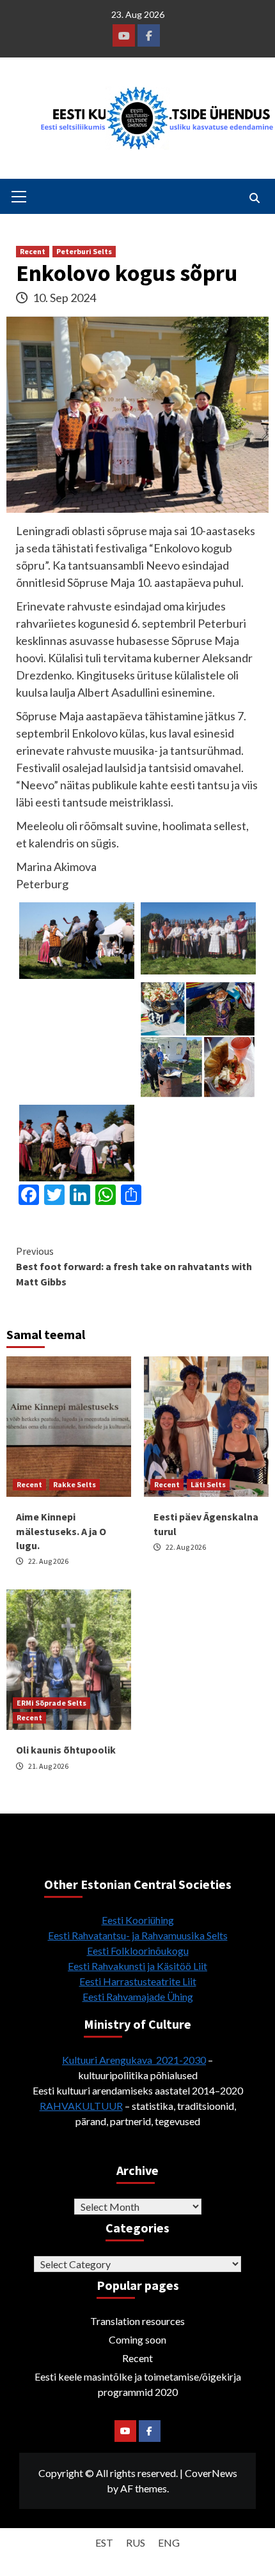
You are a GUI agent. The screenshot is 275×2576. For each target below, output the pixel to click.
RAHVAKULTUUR (81, 2106)
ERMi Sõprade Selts (51, 1703)
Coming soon (137, 2339)
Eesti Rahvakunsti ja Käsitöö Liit (137, 1966)
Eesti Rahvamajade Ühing (138, 1996)
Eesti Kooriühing (138, 1920)
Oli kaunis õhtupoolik (66, 1750)
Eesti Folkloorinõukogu (138, 1951)
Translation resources (137, 2321)
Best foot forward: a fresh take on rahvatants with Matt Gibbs (134, 1266)
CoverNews (211, 2473)
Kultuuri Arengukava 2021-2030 (134, 2060)
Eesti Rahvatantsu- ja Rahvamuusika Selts (138, 1935)
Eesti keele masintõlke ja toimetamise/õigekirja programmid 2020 (138, 2384)
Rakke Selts (75, 1484)
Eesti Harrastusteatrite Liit (138, 1981)
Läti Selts (208, 1484)
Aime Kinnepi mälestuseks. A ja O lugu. (61, 1531)
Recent (33, 251)
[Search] (254, 198)
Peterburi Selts (84, 251)
